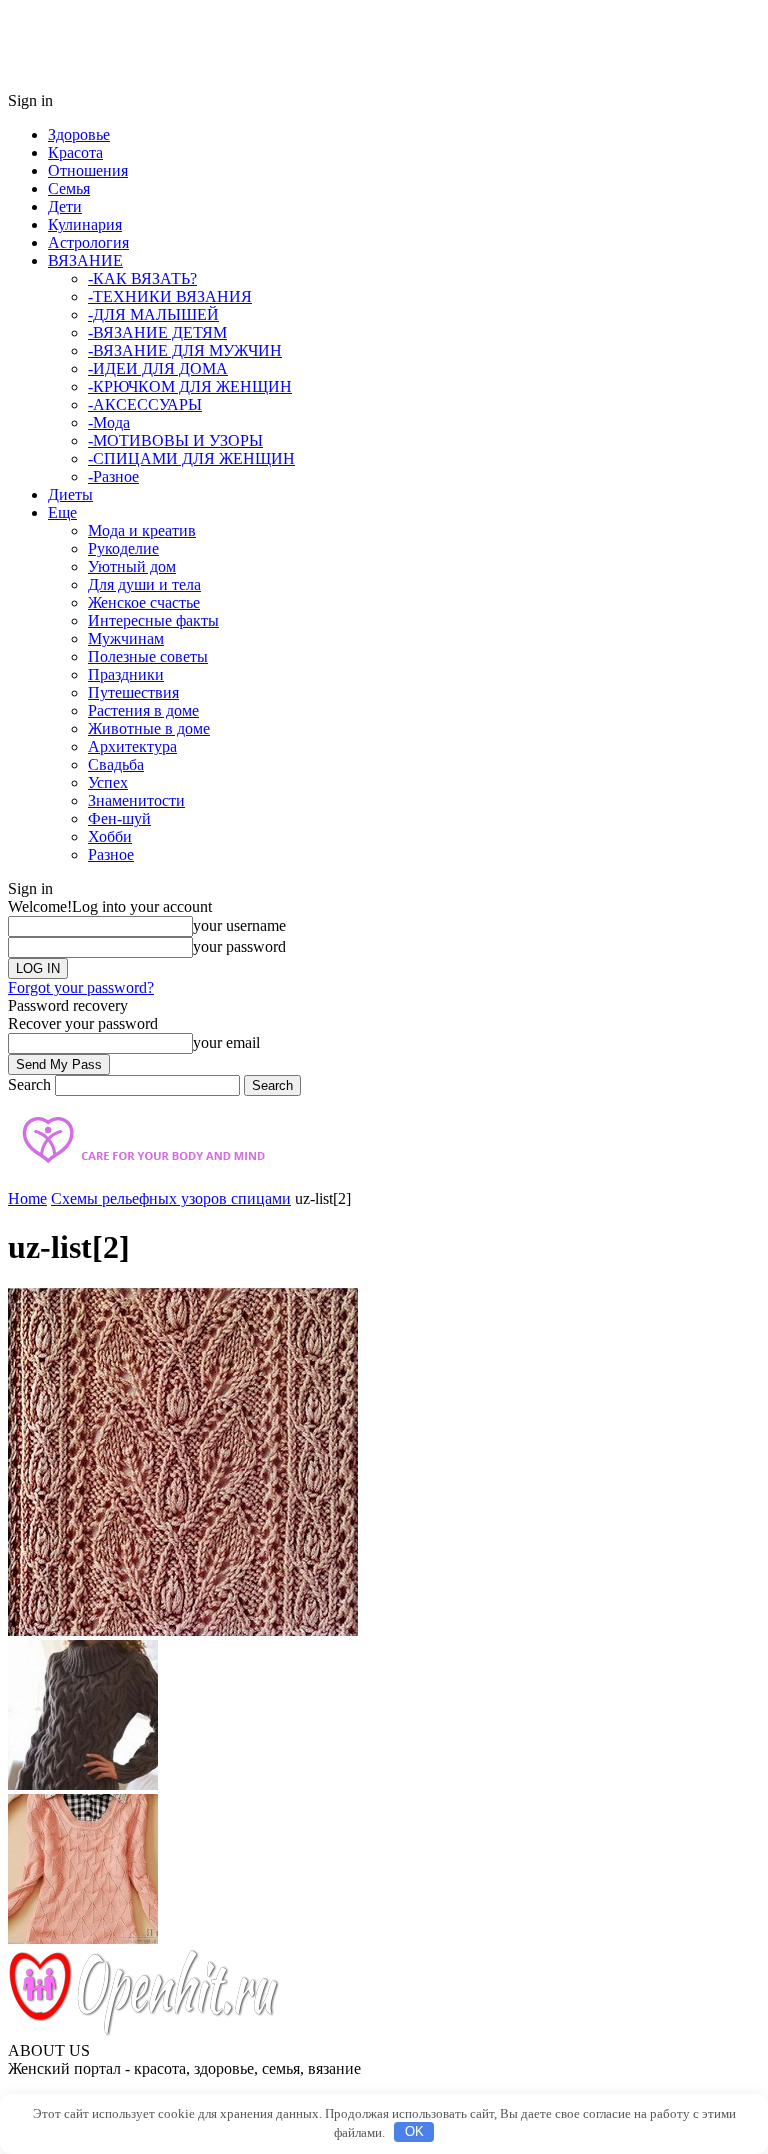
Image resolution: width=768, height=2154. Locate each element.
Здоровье (79, 134)
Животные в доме (149, 728)
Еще (62, 512)
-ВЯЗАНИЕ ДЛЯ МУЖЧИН (185, 350)
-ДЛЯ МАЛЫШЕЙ (153, 314)
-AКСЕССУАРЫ (145, 404)
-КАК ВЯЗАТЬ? (142, 278)
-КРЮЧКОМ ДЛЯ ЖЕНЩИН (190, 386)
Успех (108, 782)
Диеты (70, 494)
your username (239, 925)
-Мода (109, 422)
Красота (75, 152)
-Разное (113, 476)
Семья (69, 188)
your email (226, 1042)
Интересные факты (153, 620)
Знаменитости (136, 800)
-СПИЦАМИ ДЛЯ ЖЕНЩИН (191, 458)
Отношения (88, 170)
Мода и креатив (142, 530)
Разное (111, 854)
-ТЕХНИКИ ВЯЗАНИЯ (170, 296)
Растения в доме (143, 710)
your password (239, 946)
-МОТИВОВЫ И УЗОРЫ (175, 440)
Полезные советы (148, 656)
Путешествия (133, 692)
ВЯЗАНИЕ (85, 260)
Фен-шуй (119, 818)
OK (414, 2131)
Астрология (88, 242)
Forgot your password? (81, 987)
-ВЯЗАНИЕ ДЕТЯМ (157, 332)
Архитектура (132, 746)
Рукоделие (123, 548)
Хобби (110, 836)
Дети (65, 206)
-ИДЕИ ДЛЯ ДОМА (158, 368)
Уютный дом (132, 566)
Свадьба (116, 764)
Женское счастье (144, 602)
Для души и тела (144, 584)
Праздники (126, 674)
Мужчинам (126, 638)
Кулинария (85, 224)
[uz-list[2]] (183, 1630)
